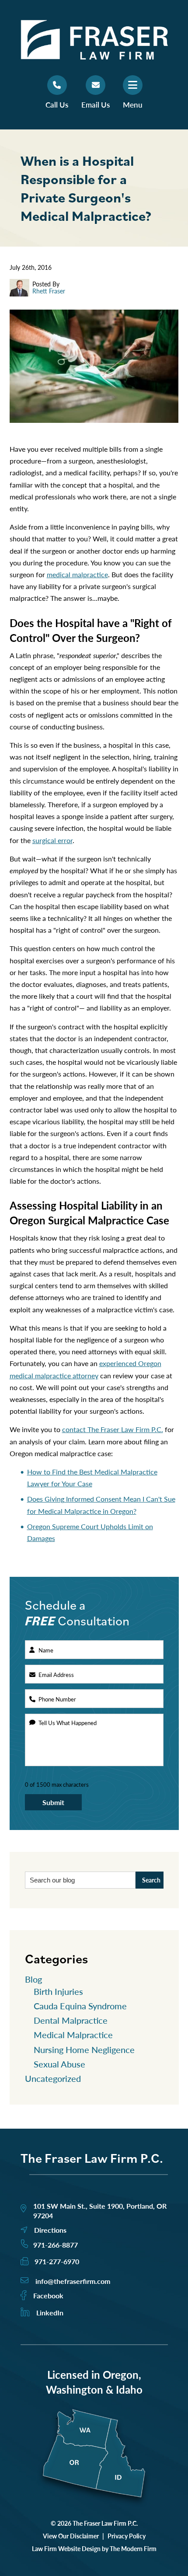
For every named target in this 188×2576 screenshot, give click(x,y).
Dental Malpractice (71, 2020)
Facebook (48, 2295)
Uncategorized (53, 2078)
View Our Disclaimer (71, 2536)
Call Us (57, 105)
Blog (33, 1979)
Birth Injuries (58, 1991)
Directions (50, 2230)
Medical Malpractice (73, 2035)
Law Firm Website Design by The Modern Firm (94, 2548)
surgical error (52, 840)
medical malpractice (77, 574)
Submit (53, 1802)
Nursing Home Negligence (84, 2050)
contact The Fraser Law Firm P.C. (113, 1429)
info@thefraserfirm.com (73, 2281)
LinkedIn (50, 2313)
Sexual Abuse (59, 2064)
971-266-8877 (56, 2245)
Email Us (96, 105)
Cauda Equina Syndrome (80, 2006)
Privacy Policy (127, 2536)
